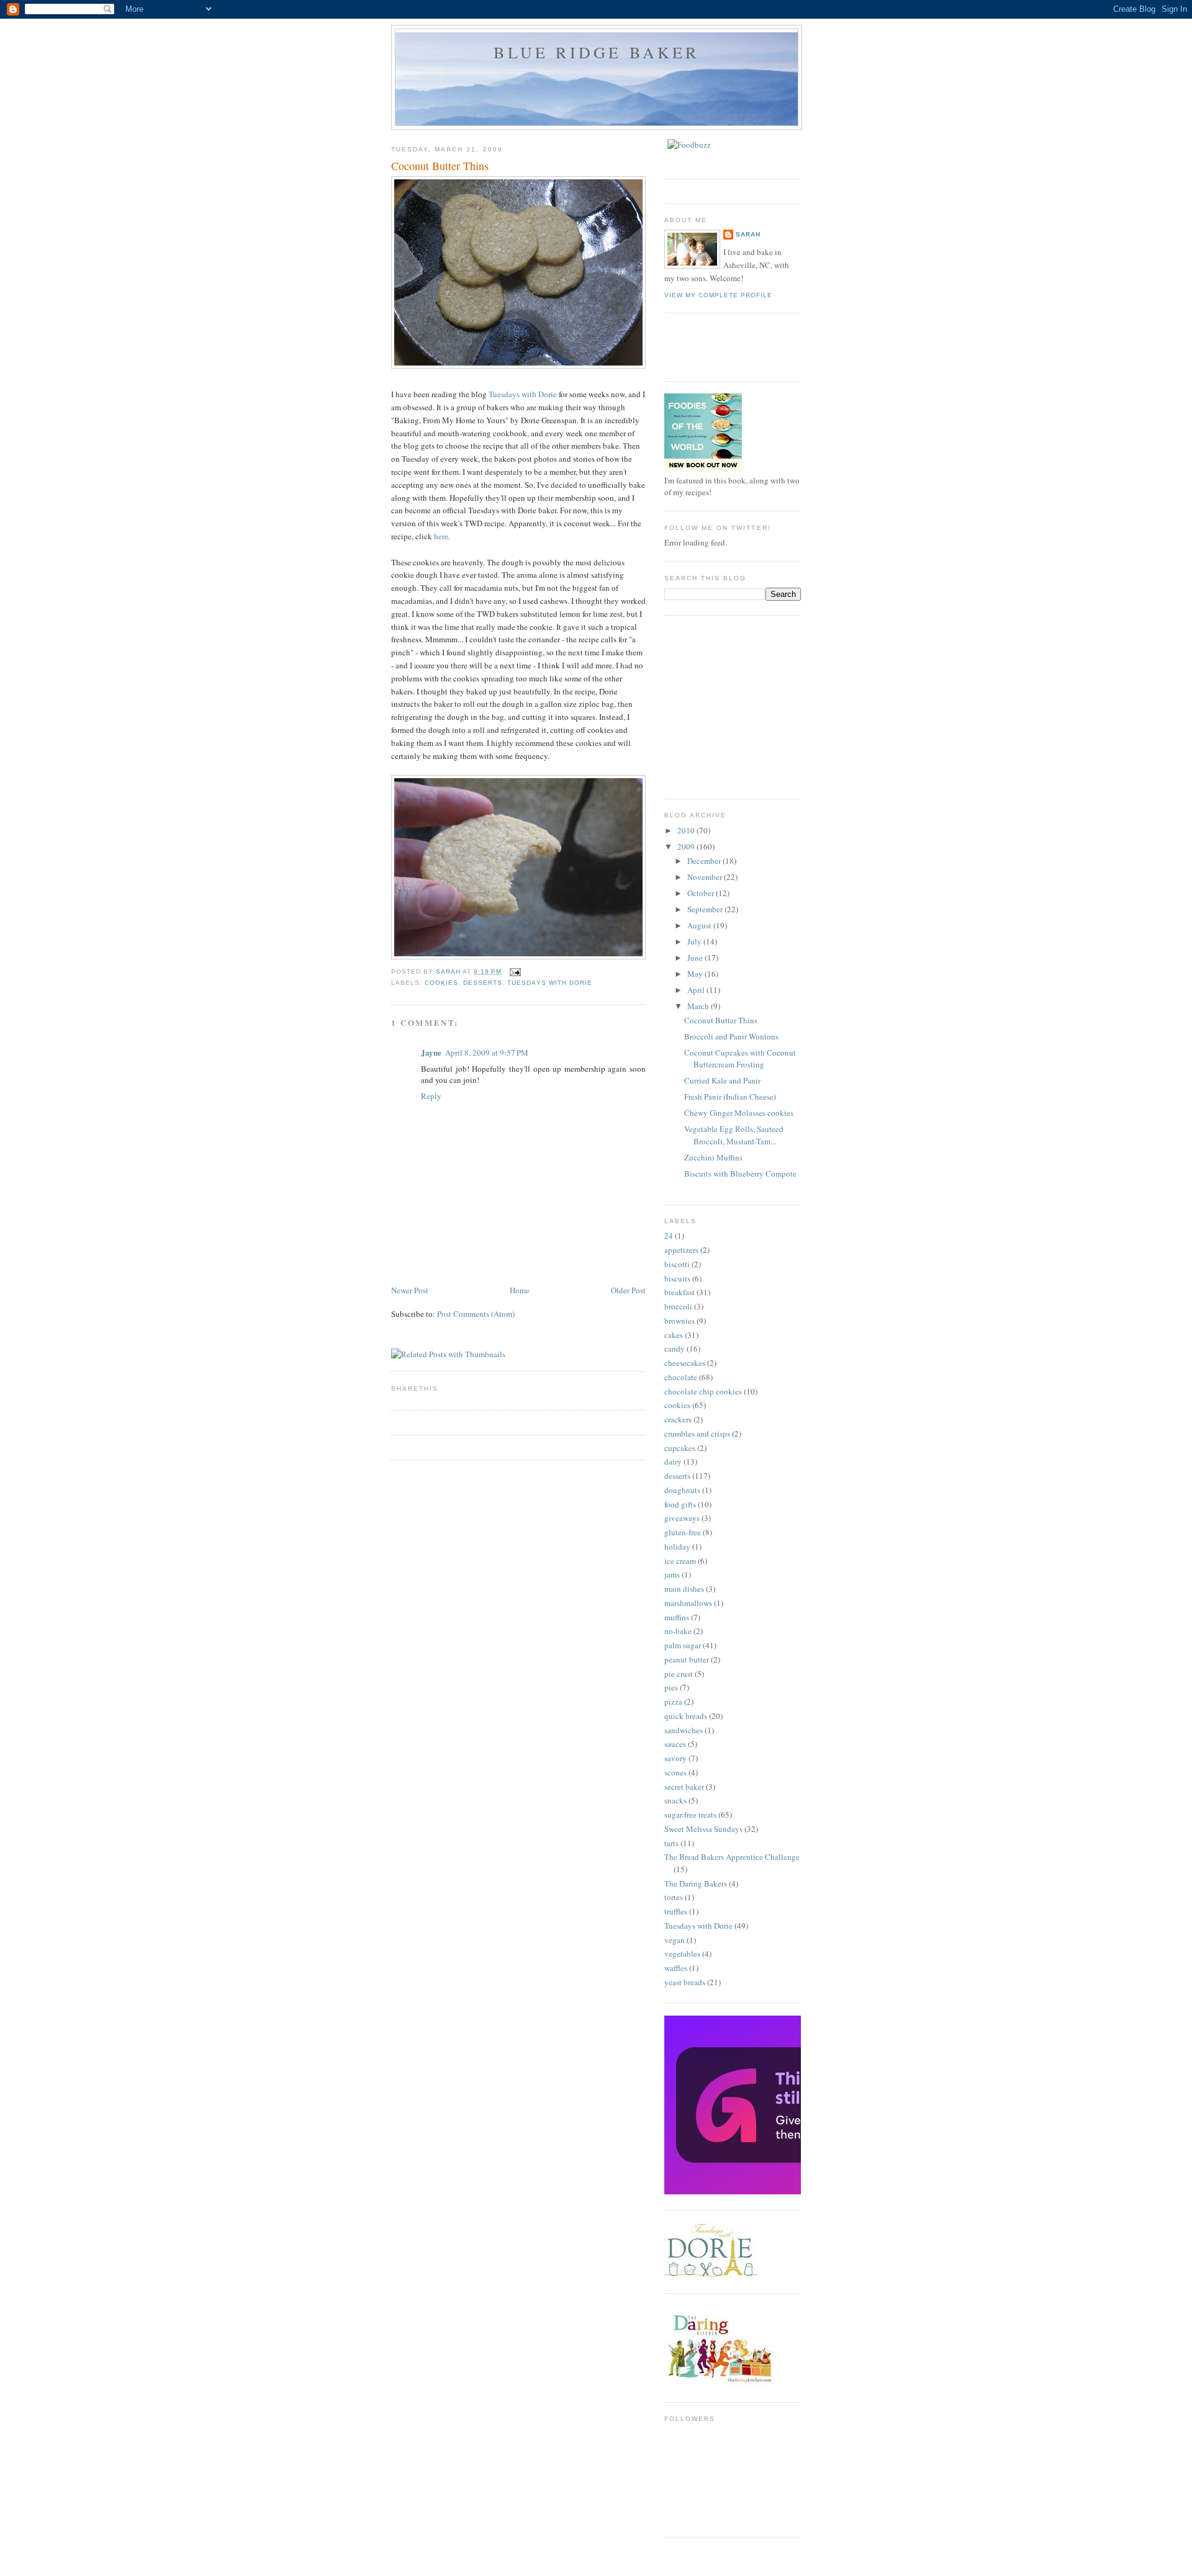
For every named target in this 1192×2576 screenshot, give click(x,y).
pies (671, 1687)
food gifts (680, 1504)
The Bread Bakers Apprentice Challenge (732, 1857)
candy (675, 1349)
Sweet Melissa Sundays (703, 1829)
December (705, 861)
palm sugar (683, 1645)
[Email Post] (515, 972)
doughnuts (682, 1490)
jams (672, 1574)
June (696, 958)
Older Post (628, 1290)
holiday (677, 1546)
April (697, 990)
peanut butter (687, 1659)
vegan (675, 1940)
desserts (483, 983)
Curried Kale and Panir (722, 1080)
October (702, 893)
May (696, 974)
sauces (675, 1744)
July (695, 941)
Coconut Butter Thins (721, 1020)
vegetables (682, 1954)
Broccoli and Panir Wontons (731, 1036)
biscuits (677, 1278)
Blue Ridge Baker (596, 52)
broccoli (678, 1306)
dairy (673, 1461)
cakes (674, 1335)
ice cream (680, 1561)
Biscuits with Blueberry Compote (740, 1174)
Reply (431, 1096)
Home (520, 1290)
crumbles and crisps (697, 1434)
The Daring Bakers (696, 1883)
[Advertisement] (757, 706)
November (706, 877)
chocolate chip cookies (703, 1391)
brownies (680, 1321)
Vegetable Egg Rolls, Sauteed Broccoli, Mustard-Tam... (734, 1135)
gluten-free (683, 1532)
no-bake (678, 1631)
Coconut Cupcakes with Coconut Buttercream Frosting (740, 1059)
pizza (673, 1702)
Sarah (748, 234)
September (706, 909)
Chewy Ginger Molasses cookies (739, 1113)
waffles (676, 1968)
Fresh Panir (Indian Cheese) (730, 1097)
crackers (678, 1419)
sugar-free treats (690, 1815)
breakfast (680, 1292)
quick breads (686, 1716)
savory (675, 1758)
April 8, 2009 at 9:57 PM (487, 1052)
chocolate (681, 1377)
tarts (671, 1843)
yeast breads (685, 1982)
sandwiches (684, 1730)
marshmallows (688, 1603)
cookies (441, 983)
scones (675, 1772)
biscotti (677, 1264)
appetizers (681, 1250)
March (699, 1006)
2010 (687, 830)
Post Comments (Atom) (476, 1314)
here (441, 536)
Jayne (431, 1052)
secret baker (684, 1787)
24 (669, 1236)
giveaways (682, 1518)
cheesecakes (685, 1363)
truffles (676, 1911)
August (700, 925)
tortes (674, 1897)
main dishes (684, 1589)
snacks (675, 1800)
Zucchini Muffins (713, 1157)
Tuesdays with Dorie (523, 394)
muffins (677, 1617)
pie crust (679, 1674)
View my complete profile (718, 295)
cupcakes (680, 1448)
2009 (687, 846)
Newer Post (410, 1290)
